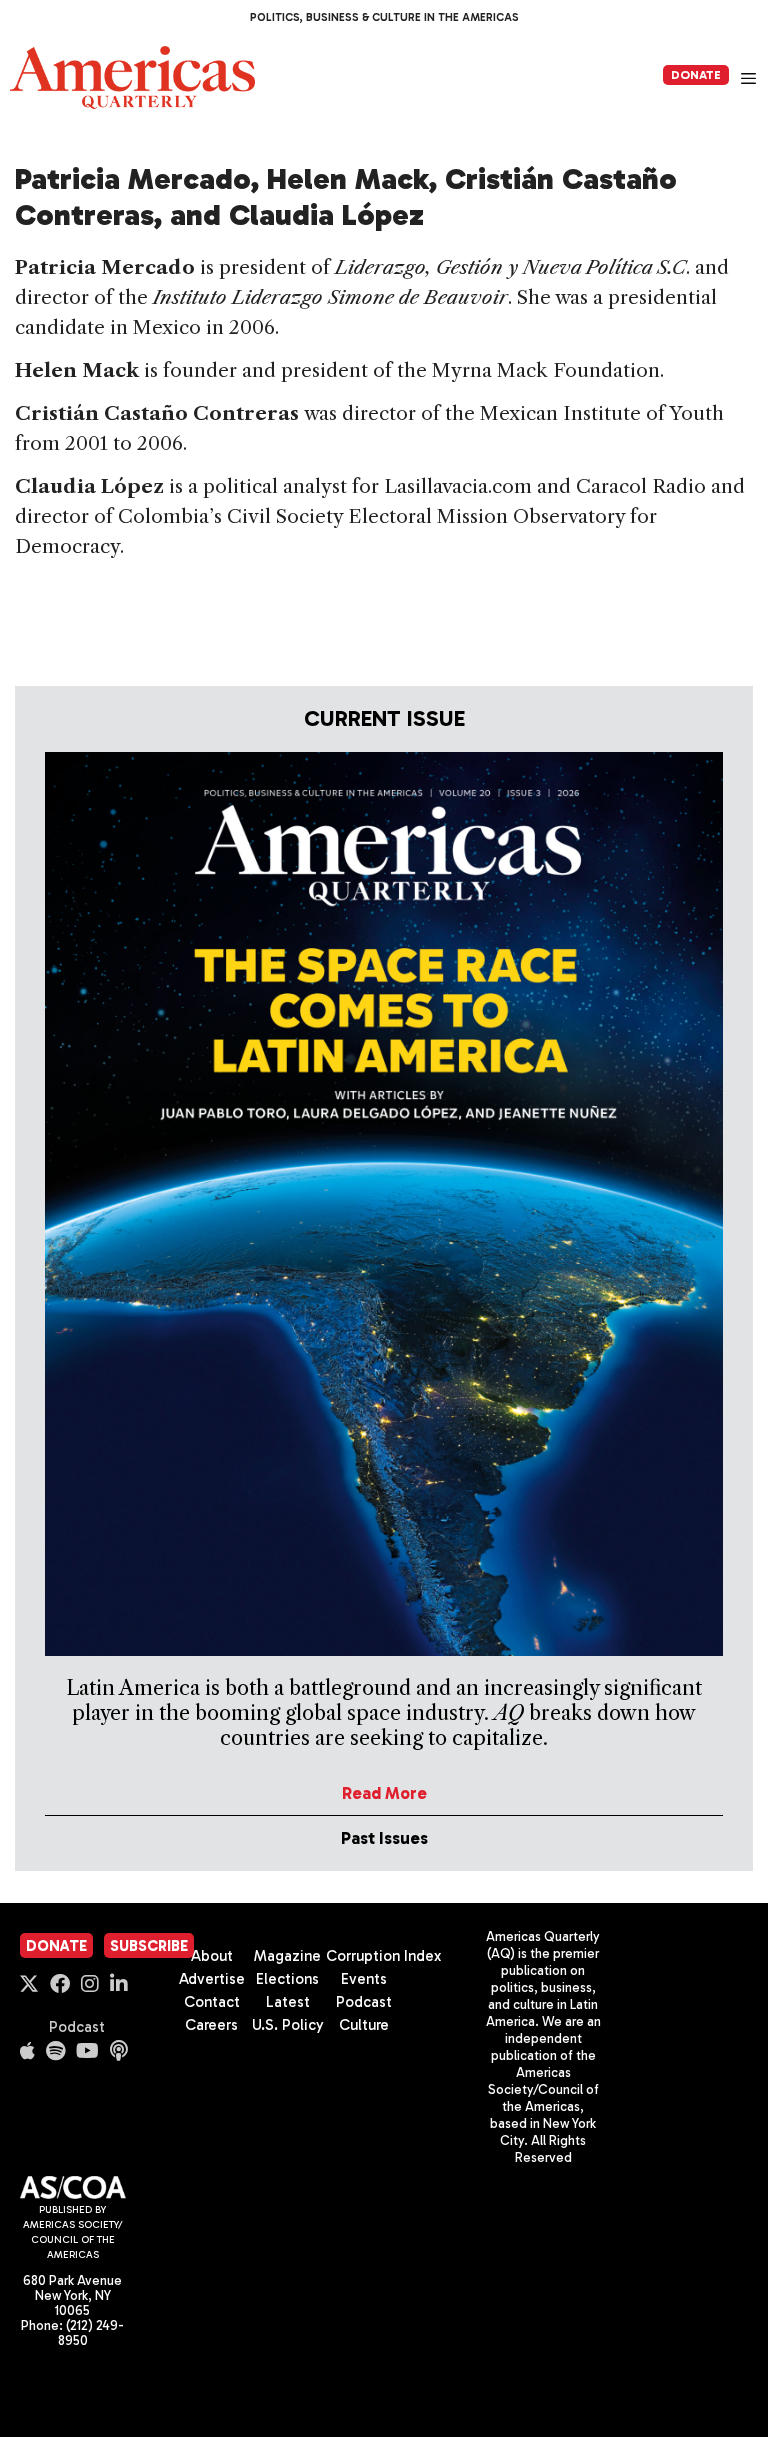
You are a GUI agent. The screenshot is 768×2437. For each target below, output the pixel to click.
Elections (287, 1979)
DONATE (696, 75)
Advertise (212, 1979)
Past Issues (384, 1838)
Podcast (77, 2027)
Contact (212, 2002)
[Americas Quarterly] (132, 77)
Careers (211, 2025)
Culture (364, 2025)
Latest (288, 2002)
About (212, 1956)
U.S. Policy (288, 2025)
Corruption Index (383, 1956)
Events (364, 1979)
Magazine (287, 1956)
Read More (384, 1793)
